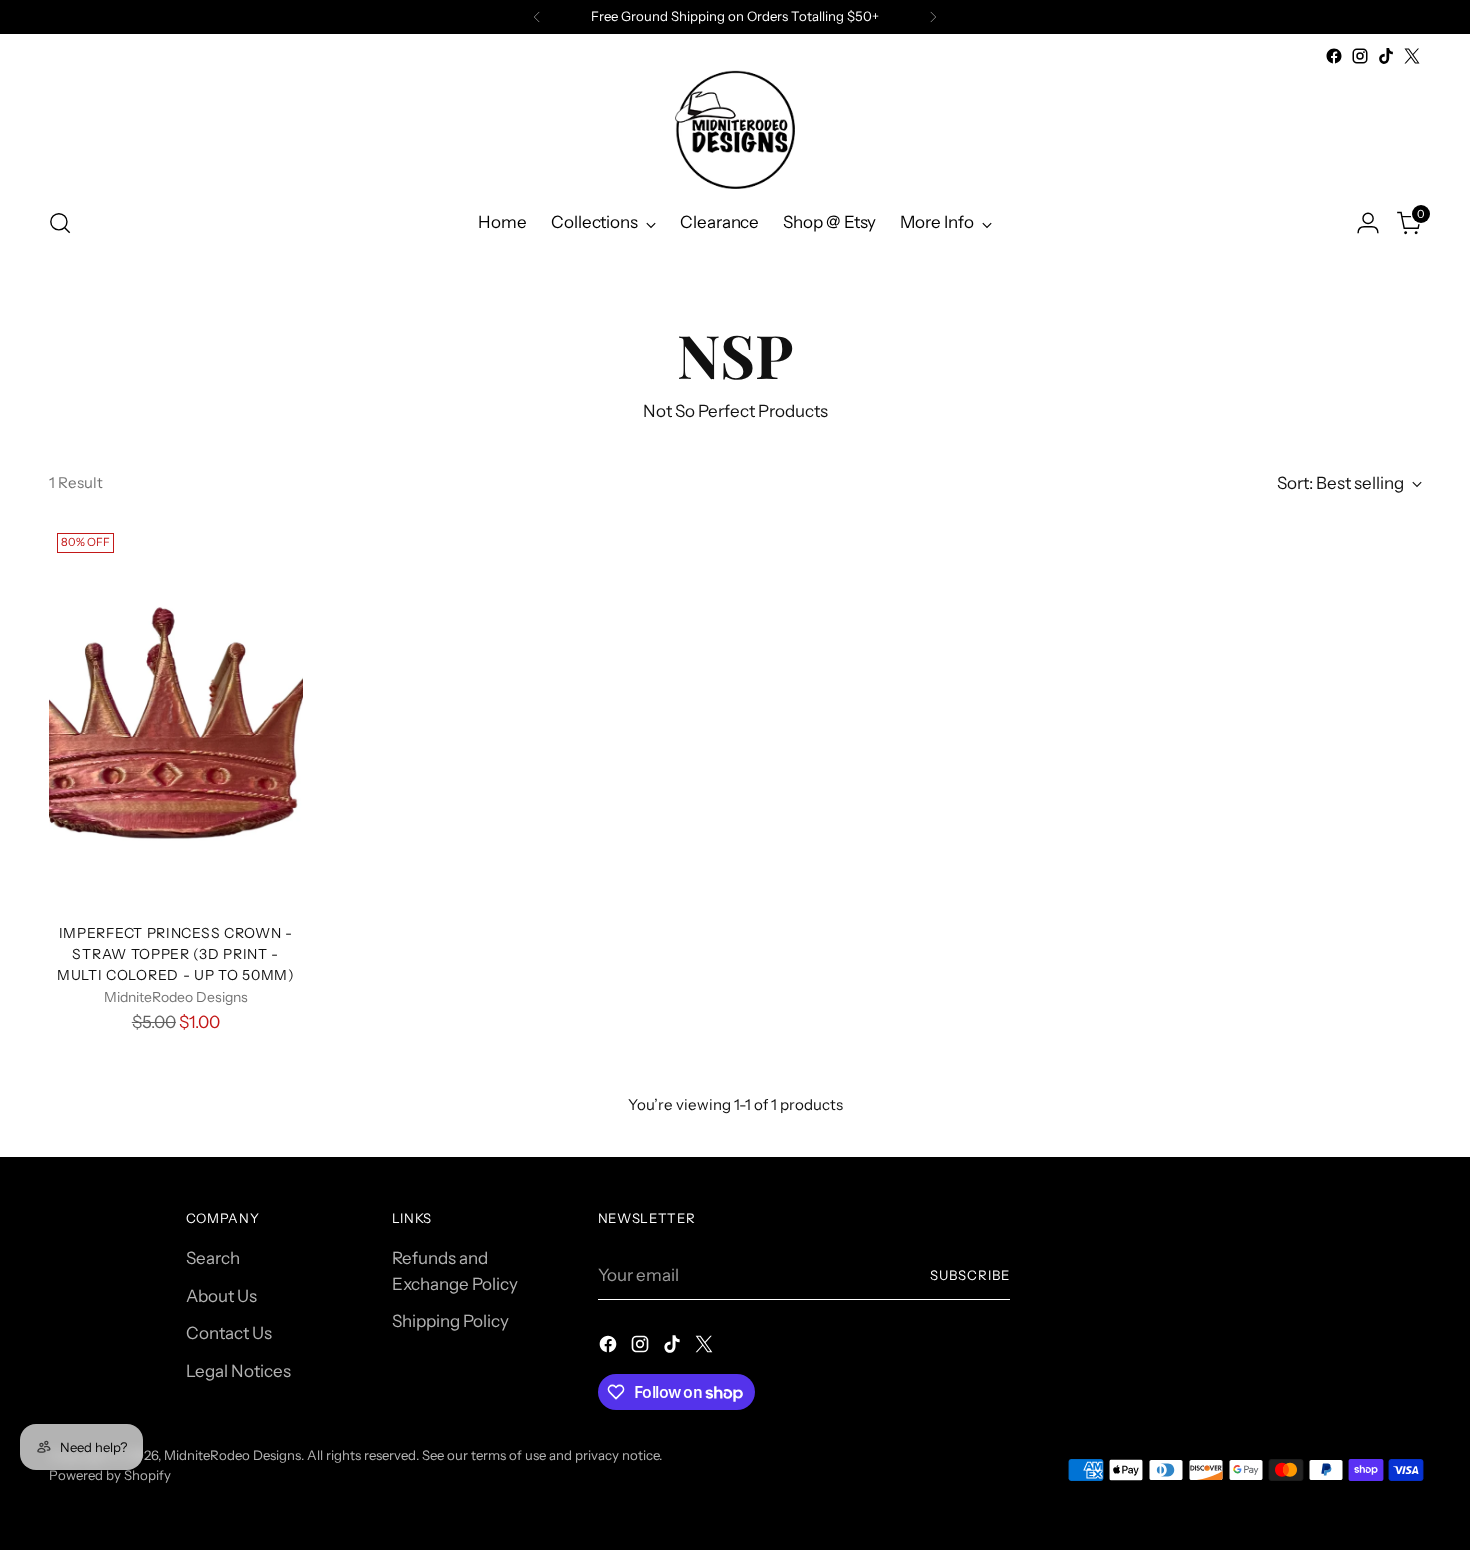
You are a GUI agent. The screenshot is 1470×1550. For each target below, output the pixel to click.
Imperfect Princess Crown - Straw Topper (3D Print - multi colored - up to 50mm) (176, 953)
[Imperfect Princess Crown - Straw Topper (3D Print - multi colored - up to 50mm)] (176, 716)
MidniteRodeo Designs (232, 1455)
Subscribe (970, 1275)
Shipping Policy (450, 1321)
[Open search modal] (60, 223)
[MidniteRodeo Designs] (735, 129)
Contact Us (229, 1333)
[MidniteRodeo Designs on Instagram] (1360, 56)
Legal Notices (238, 1371)
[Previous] (537, 17)
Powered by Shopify (110, 1475)
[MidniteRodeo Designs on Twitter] (1412, 56)
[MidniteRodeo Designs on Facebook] (1334, 56)
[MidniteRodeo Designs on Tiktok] (1386, 56)
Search (213, 1258)
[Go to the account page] (1368, 223)
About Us (221, 1296)
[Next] (933, 17)
